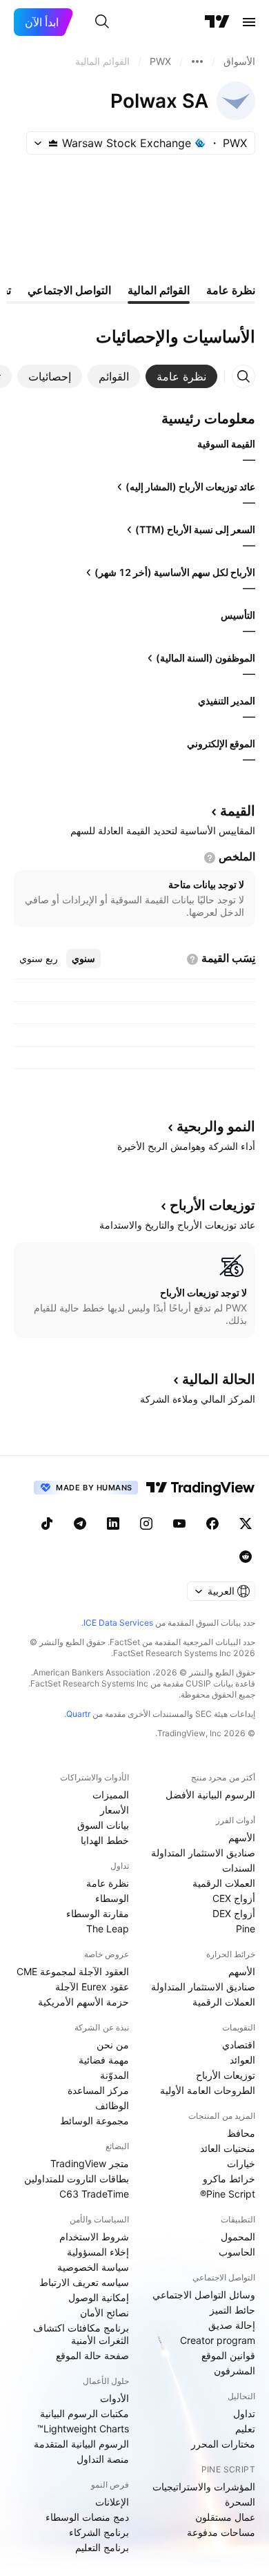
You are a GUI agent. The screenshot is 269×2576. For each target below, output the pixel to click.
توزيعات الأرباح (226, 2075)
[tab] (181, 376)
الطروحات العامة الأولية (208, 2090)
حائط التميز (232, 2310)
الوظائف (112, 2105)
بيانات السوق (103, 1825)
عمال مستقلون (225, 2517)
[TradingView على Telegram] (80, 1524)
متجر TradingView (90, 2163)
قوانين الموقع (228, 2355)
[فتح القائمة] (249, 22)
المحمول (238, 2237)
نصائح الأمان (104, 2313)
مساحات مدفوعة (221, 2532)
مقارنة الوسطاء (98, 1913)
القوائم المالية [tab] (159, 290)
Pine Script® (228, 2194)
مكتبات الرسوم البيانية (84, 2413)
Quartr (78, 1714)
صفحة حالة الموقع (92, 2355)
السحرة (240, 2502)
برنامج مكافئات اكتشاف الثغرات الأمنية (81, 2334)
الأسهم (242, 1837)
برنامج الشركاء (99, 2532)
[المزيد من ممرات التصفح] (197, 61)
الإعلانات (112, 2502)
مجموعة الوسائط (94, 2121)
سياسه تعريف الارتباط (84, 2282)
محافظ (241, 2133)
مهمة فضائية (104, 2060)
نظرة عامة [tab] (231, 290)
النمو (216, 1126)
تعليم (245, 2429)
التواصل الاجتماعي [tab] (69, 290)
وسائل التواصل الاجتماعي (204, 2295)
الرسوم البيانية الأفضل (210, 1795)
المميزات (111, 1795)
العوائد (242, 2060)
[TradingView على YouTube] (179, 1524)
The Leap (108, 1929)
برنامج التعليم (102, 2547)
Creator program (218, 2340)
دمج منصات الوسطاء (87, 2517)
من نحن (113, 2045)
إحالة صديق (232, 2325)
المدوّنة (114, 2075)
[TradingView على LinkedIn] (113, 1524)
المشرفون (235, 2371)
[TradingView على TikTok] (47, 1524)
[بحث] (102, 22)
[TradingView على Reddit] (246, 1557)
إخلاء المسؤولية (98, 2252)
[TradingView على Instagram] (146, 1524)
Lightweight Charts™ (83, 2429)
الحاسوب (237, 2252)
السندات (239, 1868)
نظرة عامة (108, 1883)
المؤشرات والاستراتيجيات (204, 2487)
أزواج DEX (234, 1913)
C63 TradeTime (94, 2194)
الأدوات (114, 2398)
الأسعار (114, 1810)
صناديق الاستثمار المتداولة (203, 1853)
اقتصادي (239, 2045)
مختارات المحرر (223, 2444)
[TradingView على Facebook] (212, 1524)
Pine (246, 1929)
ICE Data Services (118, 1623)
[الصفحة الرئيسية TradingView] (217, 22)
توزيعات (212, 1205)
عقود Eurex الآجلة (92, 1987)
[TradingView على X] (246, 1524)
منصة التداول (103, 2459)
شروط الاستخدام (94, 2237)
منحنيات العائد (228, 2148)
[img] (53, 143)
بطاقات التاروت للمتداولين (77, 2179)
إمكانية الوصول (99, 2297)
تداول (244, 2413)
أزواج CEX (234, 1898)
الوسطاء (112, 1898)
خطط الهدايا (105, 1840)
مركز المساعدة (98, 2090)
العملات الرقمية (224, 1883)
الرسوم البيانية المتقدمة (81, 2444)
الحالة (219, 1379)
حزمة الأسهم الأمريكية (83, 2002)
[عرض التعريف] (210, 858)
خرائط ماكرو (229, 2179)
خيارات (241, 2163)
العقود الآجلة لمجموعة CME (73, 1971)
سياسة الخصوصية (93, 2267)
